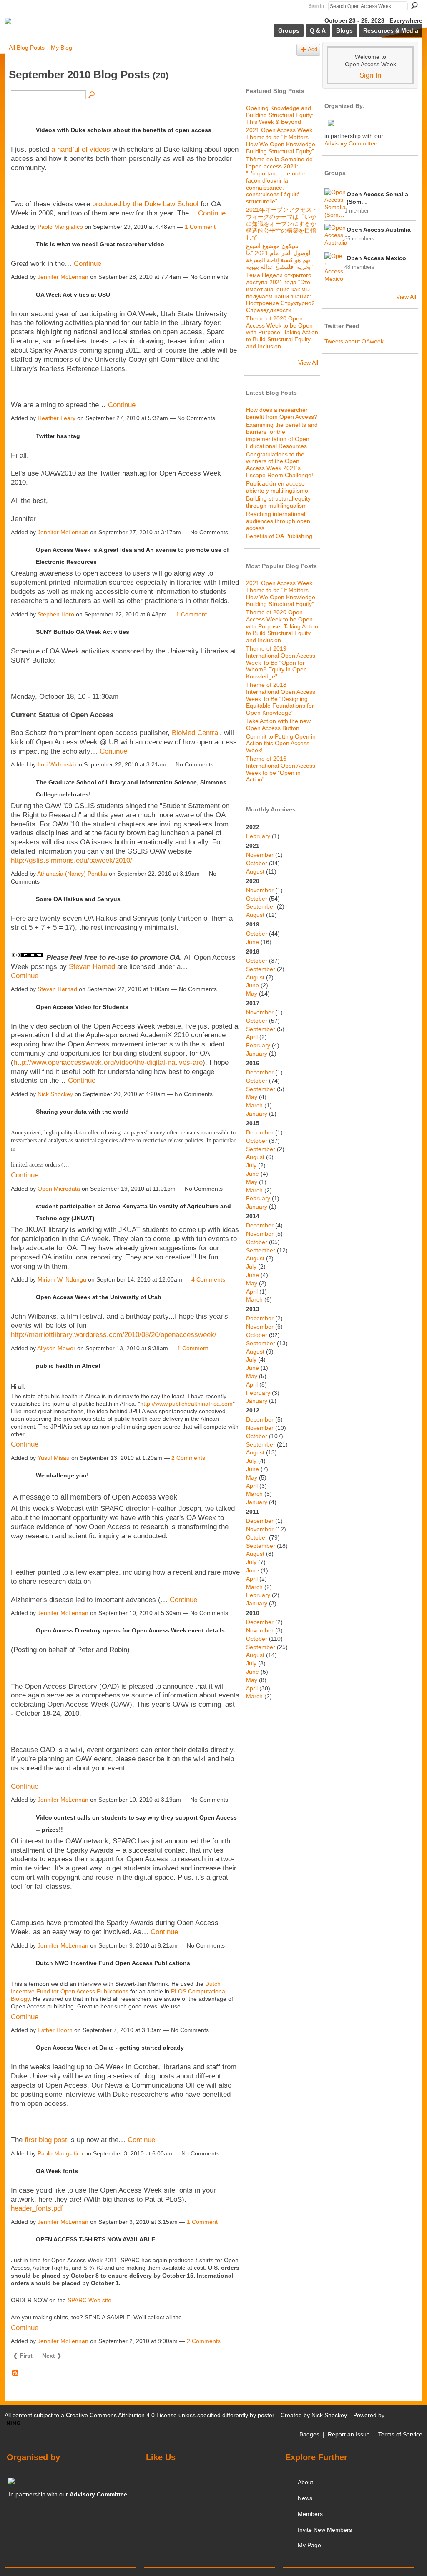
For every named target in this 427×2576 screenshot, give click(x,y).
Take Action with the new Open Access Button (278, 725)
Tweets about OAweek (354, 341)
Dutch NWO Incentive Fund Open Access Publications (113, 1963)
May (252, 994)
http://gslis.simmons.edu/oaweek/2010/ (72, 860)
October (257, 863)
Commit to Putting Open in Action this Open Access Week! (281, 744)
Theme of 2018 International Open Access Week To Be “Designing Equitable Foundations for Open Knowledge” (281, 699)
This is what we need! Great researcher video (100, 244)
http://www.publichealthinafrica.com (186, 1404)
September (261, 906)
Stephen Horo (56, 614)
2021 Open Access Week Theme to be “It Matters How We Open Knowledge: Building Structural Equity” (281, 140)
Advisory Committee (351, 143)
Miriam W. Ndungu (62, 1279)
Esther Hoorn (55, 2030)
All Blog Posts (27, 48)
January (257, 1054)
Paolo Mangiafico (60, 227)
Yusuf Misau (54, 1458)
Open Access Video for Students (82, 1007)
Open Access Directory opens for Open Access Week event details (130, 1630)
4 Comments (208, 1279)
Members (310, 2514)
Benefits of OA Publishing (279, 536)
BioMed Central (196, 733)
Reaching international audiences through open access (278, 521)
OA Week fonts (57, 2171)
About (305, 2482)
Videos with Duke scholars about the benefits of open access (124, 130)
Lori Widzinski (56, 764)
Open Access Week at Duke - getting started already (110, 2048)
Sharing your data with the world (82, 1112)
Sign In (316, 6)
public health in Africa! (68, 1366)
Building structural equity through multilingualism (278, 502)
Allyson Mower (56, 1348)
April (252, 1037)
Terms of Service (400, 2434)
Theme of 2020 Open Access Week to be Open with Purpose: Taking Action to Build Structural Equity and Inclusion (282, 332)
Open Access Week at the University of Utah (99, 1297)
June (252, 942)
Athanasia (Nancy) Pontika (72, 874)
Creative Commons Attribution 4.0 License (121, 2415)
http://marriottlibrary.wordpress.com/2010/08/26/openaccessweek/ (114, 1335)
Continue (212, 213)
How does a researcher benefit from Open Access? (282, 413)
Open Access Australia (379, 230)
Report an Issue (349, 2434)
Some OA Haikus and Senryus (78, 899)
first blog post (46, 2140)
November (260, 855)
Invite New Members (325, 2530)
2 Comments (188, 1458)
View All (308, 363)
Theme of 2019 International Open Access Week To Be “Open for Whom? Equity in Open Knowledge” (281, 662)
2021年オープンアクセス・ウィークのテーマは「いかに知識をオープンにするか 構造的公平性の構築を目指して (282, 224)
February (258, 836)
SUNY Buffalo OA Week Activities (83, 632)
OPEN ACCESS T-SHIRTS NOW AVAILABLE (95, 2239)
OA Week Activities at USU (73, 295)
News (305, 2498)
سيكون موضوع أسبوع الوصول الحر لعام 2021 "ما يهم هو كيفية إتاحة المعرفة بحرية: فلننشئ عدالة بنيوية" (279, 256)
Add (313, 50)
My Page (309, 2545)
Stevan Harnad (92, 967)
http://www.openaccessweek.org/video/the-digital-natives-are (108, 1063)
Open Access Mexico (376, 258)
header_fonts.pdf (37, 2208)
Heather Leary (57, 418)
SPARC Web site (89, 2300)
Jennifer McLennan (63, 277)
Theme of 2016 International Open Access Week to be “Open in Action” (281, 769)
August (255, 871)
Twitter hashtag (58, 436)
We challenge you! (62, 1475)
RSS (15, 2373)
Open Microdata (59, 1189)
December (260, 1072)
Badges (309, 2434)
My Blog (62, 48)
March (254, 1105)
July (251, 1165)
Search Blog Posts (92, 95)
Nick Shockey (55, 1094)
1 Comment (200, 227)
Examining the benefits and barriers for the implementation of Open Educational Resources (282, 435)
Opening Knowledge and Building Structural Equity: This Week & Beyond (280, 115)
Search (414, 5)
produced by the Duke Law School (145, 204)
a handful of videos (81, 149)
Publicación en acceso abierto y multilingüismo (277, 487)
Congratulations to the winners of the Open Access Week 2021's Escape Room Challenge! (280, 465)
